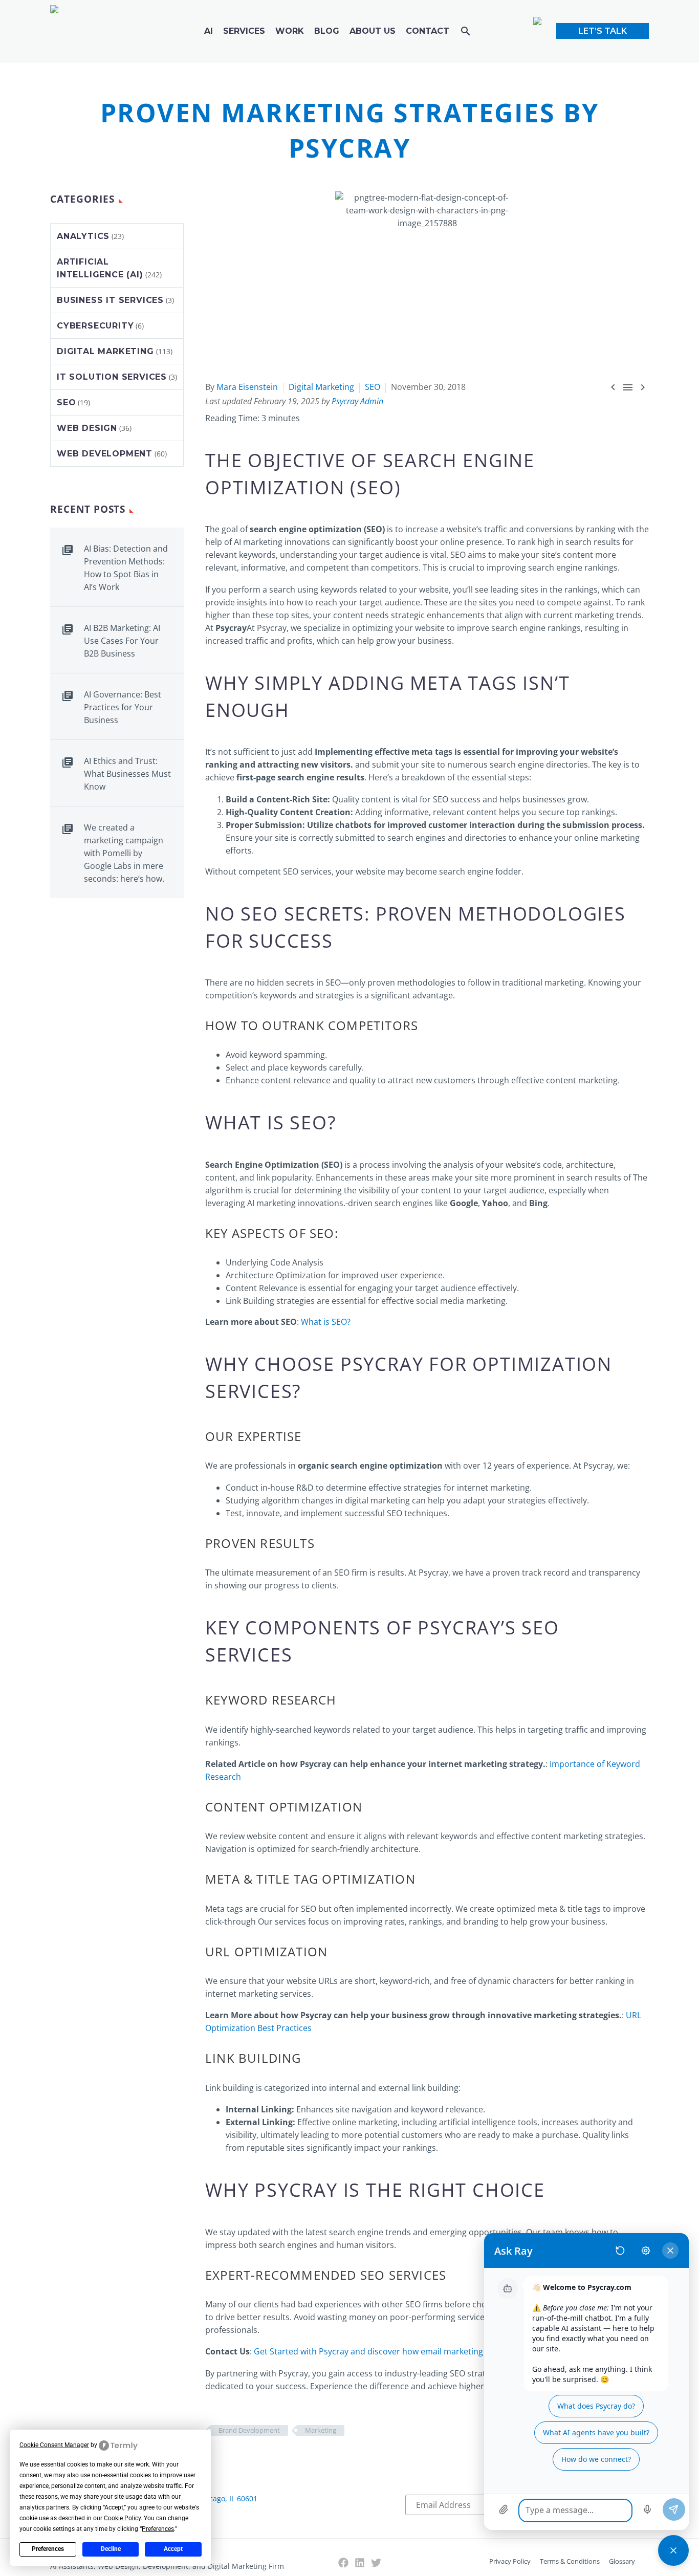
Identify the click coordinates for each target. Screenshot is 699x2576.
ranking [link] (601, 529)
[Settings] (646, 2251)
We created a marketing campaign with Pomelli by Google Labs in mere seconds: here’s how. (124, 853)
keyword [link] (266, 1055)
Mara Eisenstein (247, 387)
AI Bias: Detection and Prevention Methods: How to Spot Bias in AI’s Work (126, 568)
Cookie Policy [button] (122, 2518)
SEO (373, 387)
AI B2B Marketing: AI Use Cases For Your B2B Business (122, 641)
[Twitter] (376, 2563)
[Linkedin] (360, 2563)
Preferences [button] (158, 2529)
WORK (290, 31)
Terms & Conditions (570, 2561)
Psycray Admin (357, 401)
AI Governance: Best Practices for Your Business (123, 707)
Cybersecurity (95, 326)
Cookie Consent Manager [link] (54, 2445)
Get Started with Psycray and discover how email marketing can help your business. (415, 2351)
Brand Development (249, 2430)
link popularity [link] (284, 1177)
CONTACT (428, 31)
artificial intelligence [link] (477, 2122)
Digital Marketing (321, 387)
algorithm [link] (224, 1190)
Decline (111, 2549)
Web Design (87, 428)
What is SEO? (326, 1322)
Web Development (105, 454)
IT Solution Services (112, 377)
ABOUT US (373, 31)
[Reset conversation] (620, 2251)
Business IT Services (110, 300)
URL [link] (218, 1951)
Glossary (622, 2561)
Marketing (321, 2430)
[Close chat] (673, 2550)
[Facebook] (343, 2563)
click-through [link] (231, 1922)
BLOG (327, 31)
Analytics (83, 236)
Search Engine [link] (459, 460)
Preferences (48, 2549)
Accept (173, 2549)
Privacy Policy (510, 2561)
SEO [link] (375, 487)
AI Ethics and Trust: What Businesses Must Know (127, 774)
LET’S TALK (603, 31)
